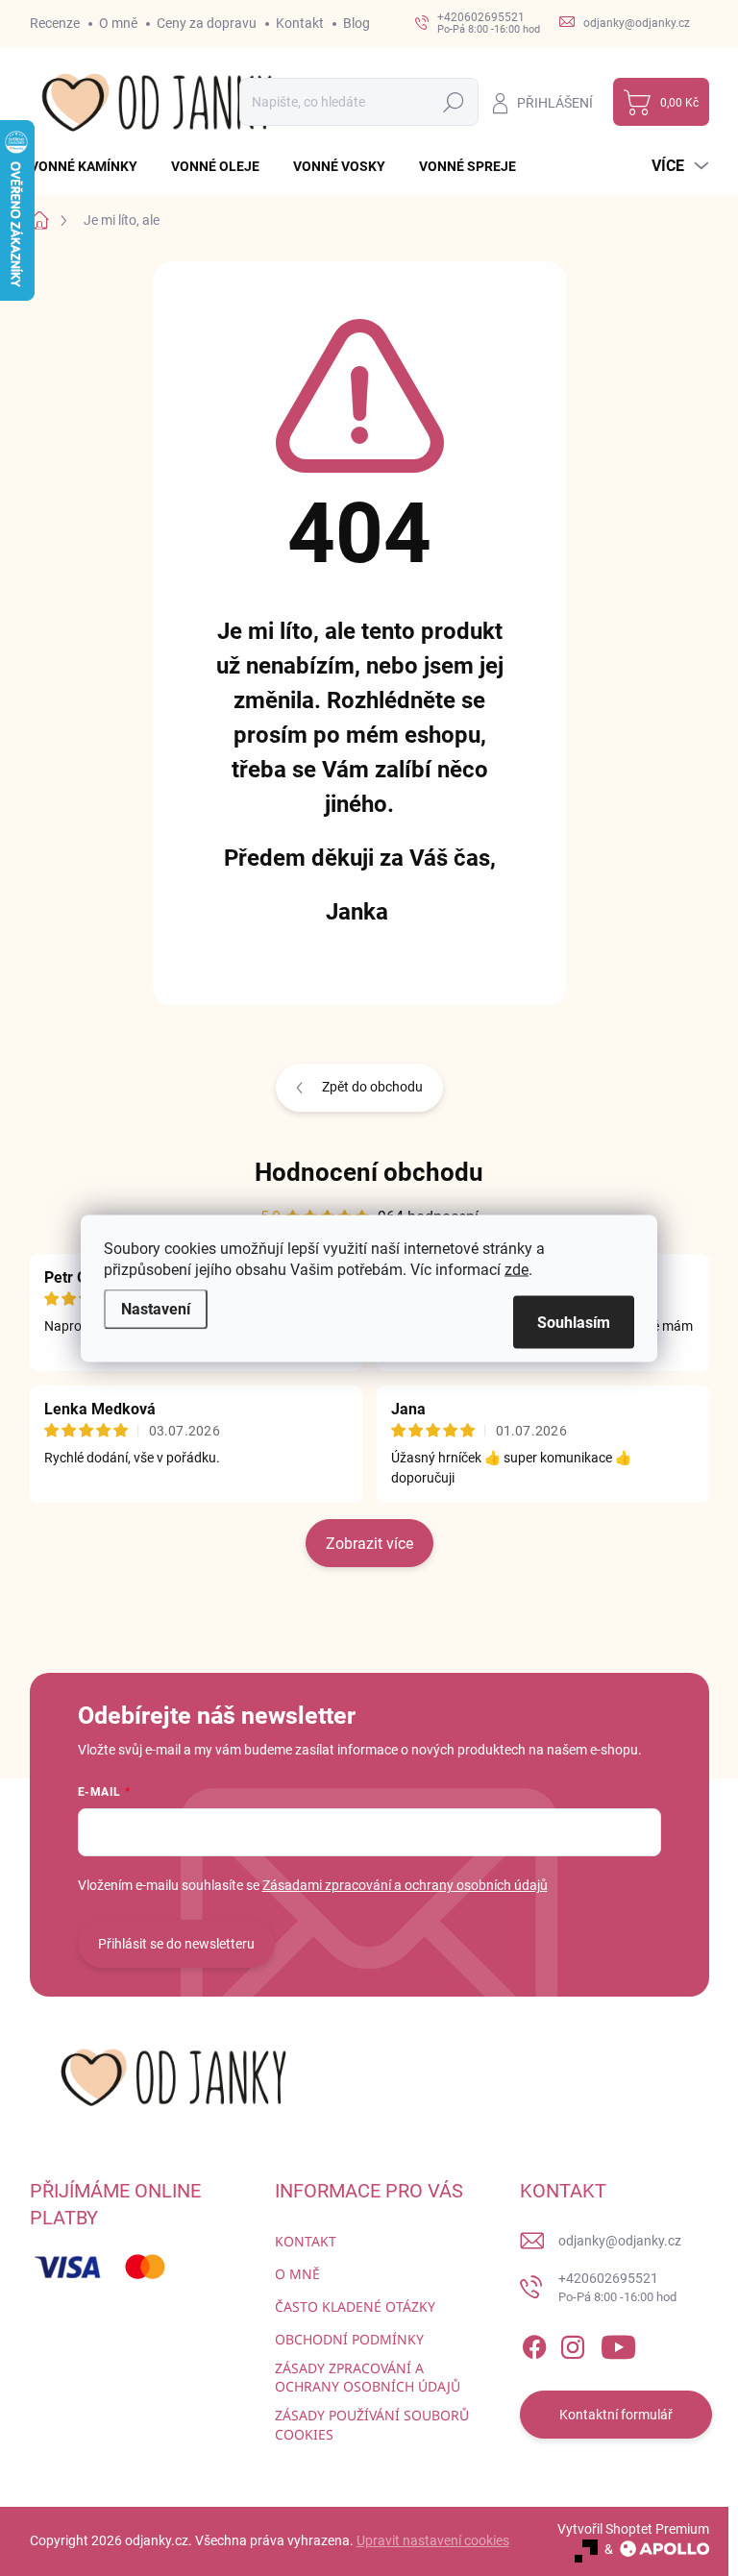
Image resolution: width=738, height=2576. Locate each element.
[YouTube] (618, 2343)
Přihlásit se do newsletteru (176, 1944)
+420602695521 (617, 2287)
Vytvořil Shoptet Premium (633, 2529)
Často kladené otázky (355, 2306)
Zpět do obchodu (372, 1087)
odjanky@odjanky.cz (620, 2241)
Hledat (453, 102)
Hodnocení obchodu (369, 1172)
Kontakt (300, 23)
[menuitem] (91, 166)
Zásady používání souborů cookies (372, 2425)
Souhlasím (574, 1322)
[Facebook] (534, 2343)
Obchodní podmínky (349, 2339)
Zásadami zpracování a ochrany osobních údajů (405, 1885)
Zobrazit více (369, 1544)
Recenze (55, 23)
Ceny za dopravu (207, 23)
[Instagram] (573, 2343)
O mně (118, 23)
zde (517, 1269)
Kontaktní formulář (616, 2415)
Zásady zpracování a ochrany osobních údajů (368, 2378)
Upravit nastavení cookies (433, 2540)
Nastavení (156, 1308)
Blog (357, 23)
